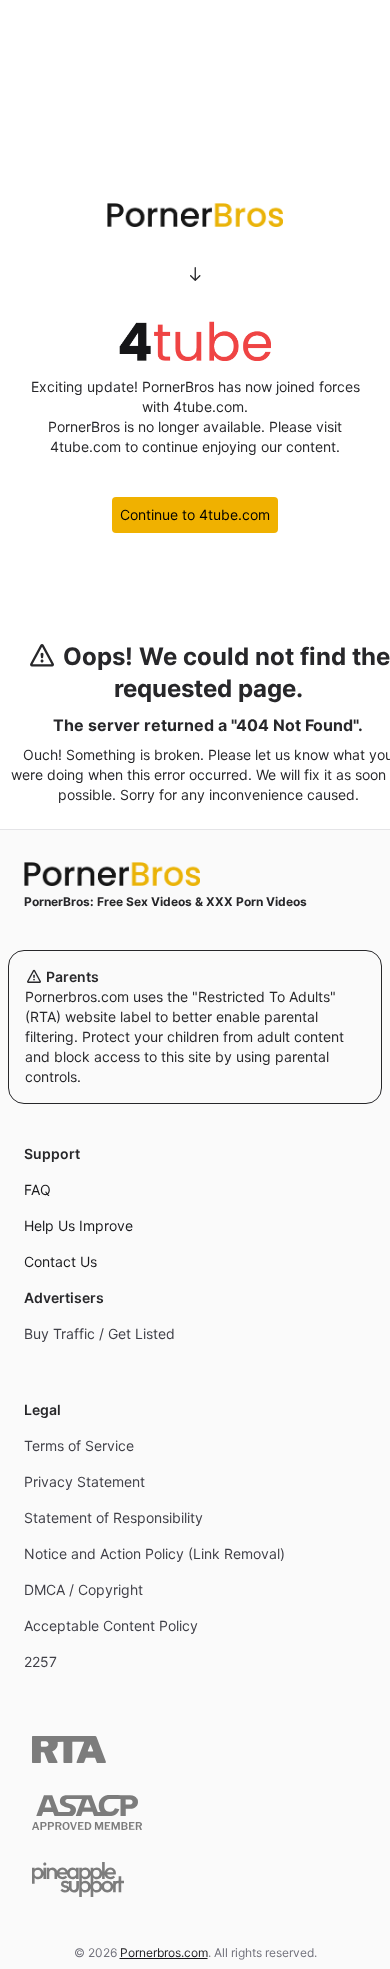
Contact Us (60, 1261)
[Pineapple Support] (78, 1879)
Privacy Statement (84, 1481)
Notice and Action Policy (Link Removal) (154, 1553)
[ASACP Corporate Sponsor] (87, 1812)
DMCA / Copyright (83, 1589)
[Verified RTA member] (69, 1749)
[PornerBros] (195, 215)
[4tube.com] (195, 341)
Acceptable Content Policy (111, 1625)
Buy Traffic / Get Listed (99, 1333)
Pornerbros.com (164, 1952)
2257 (40, 1661)
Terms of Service (79, 1445)
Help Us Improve (78, 1225)
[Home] (195, 874)
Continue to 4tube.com (195, 514)
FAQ (37, 1189)
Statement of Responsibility (113, 1517)
